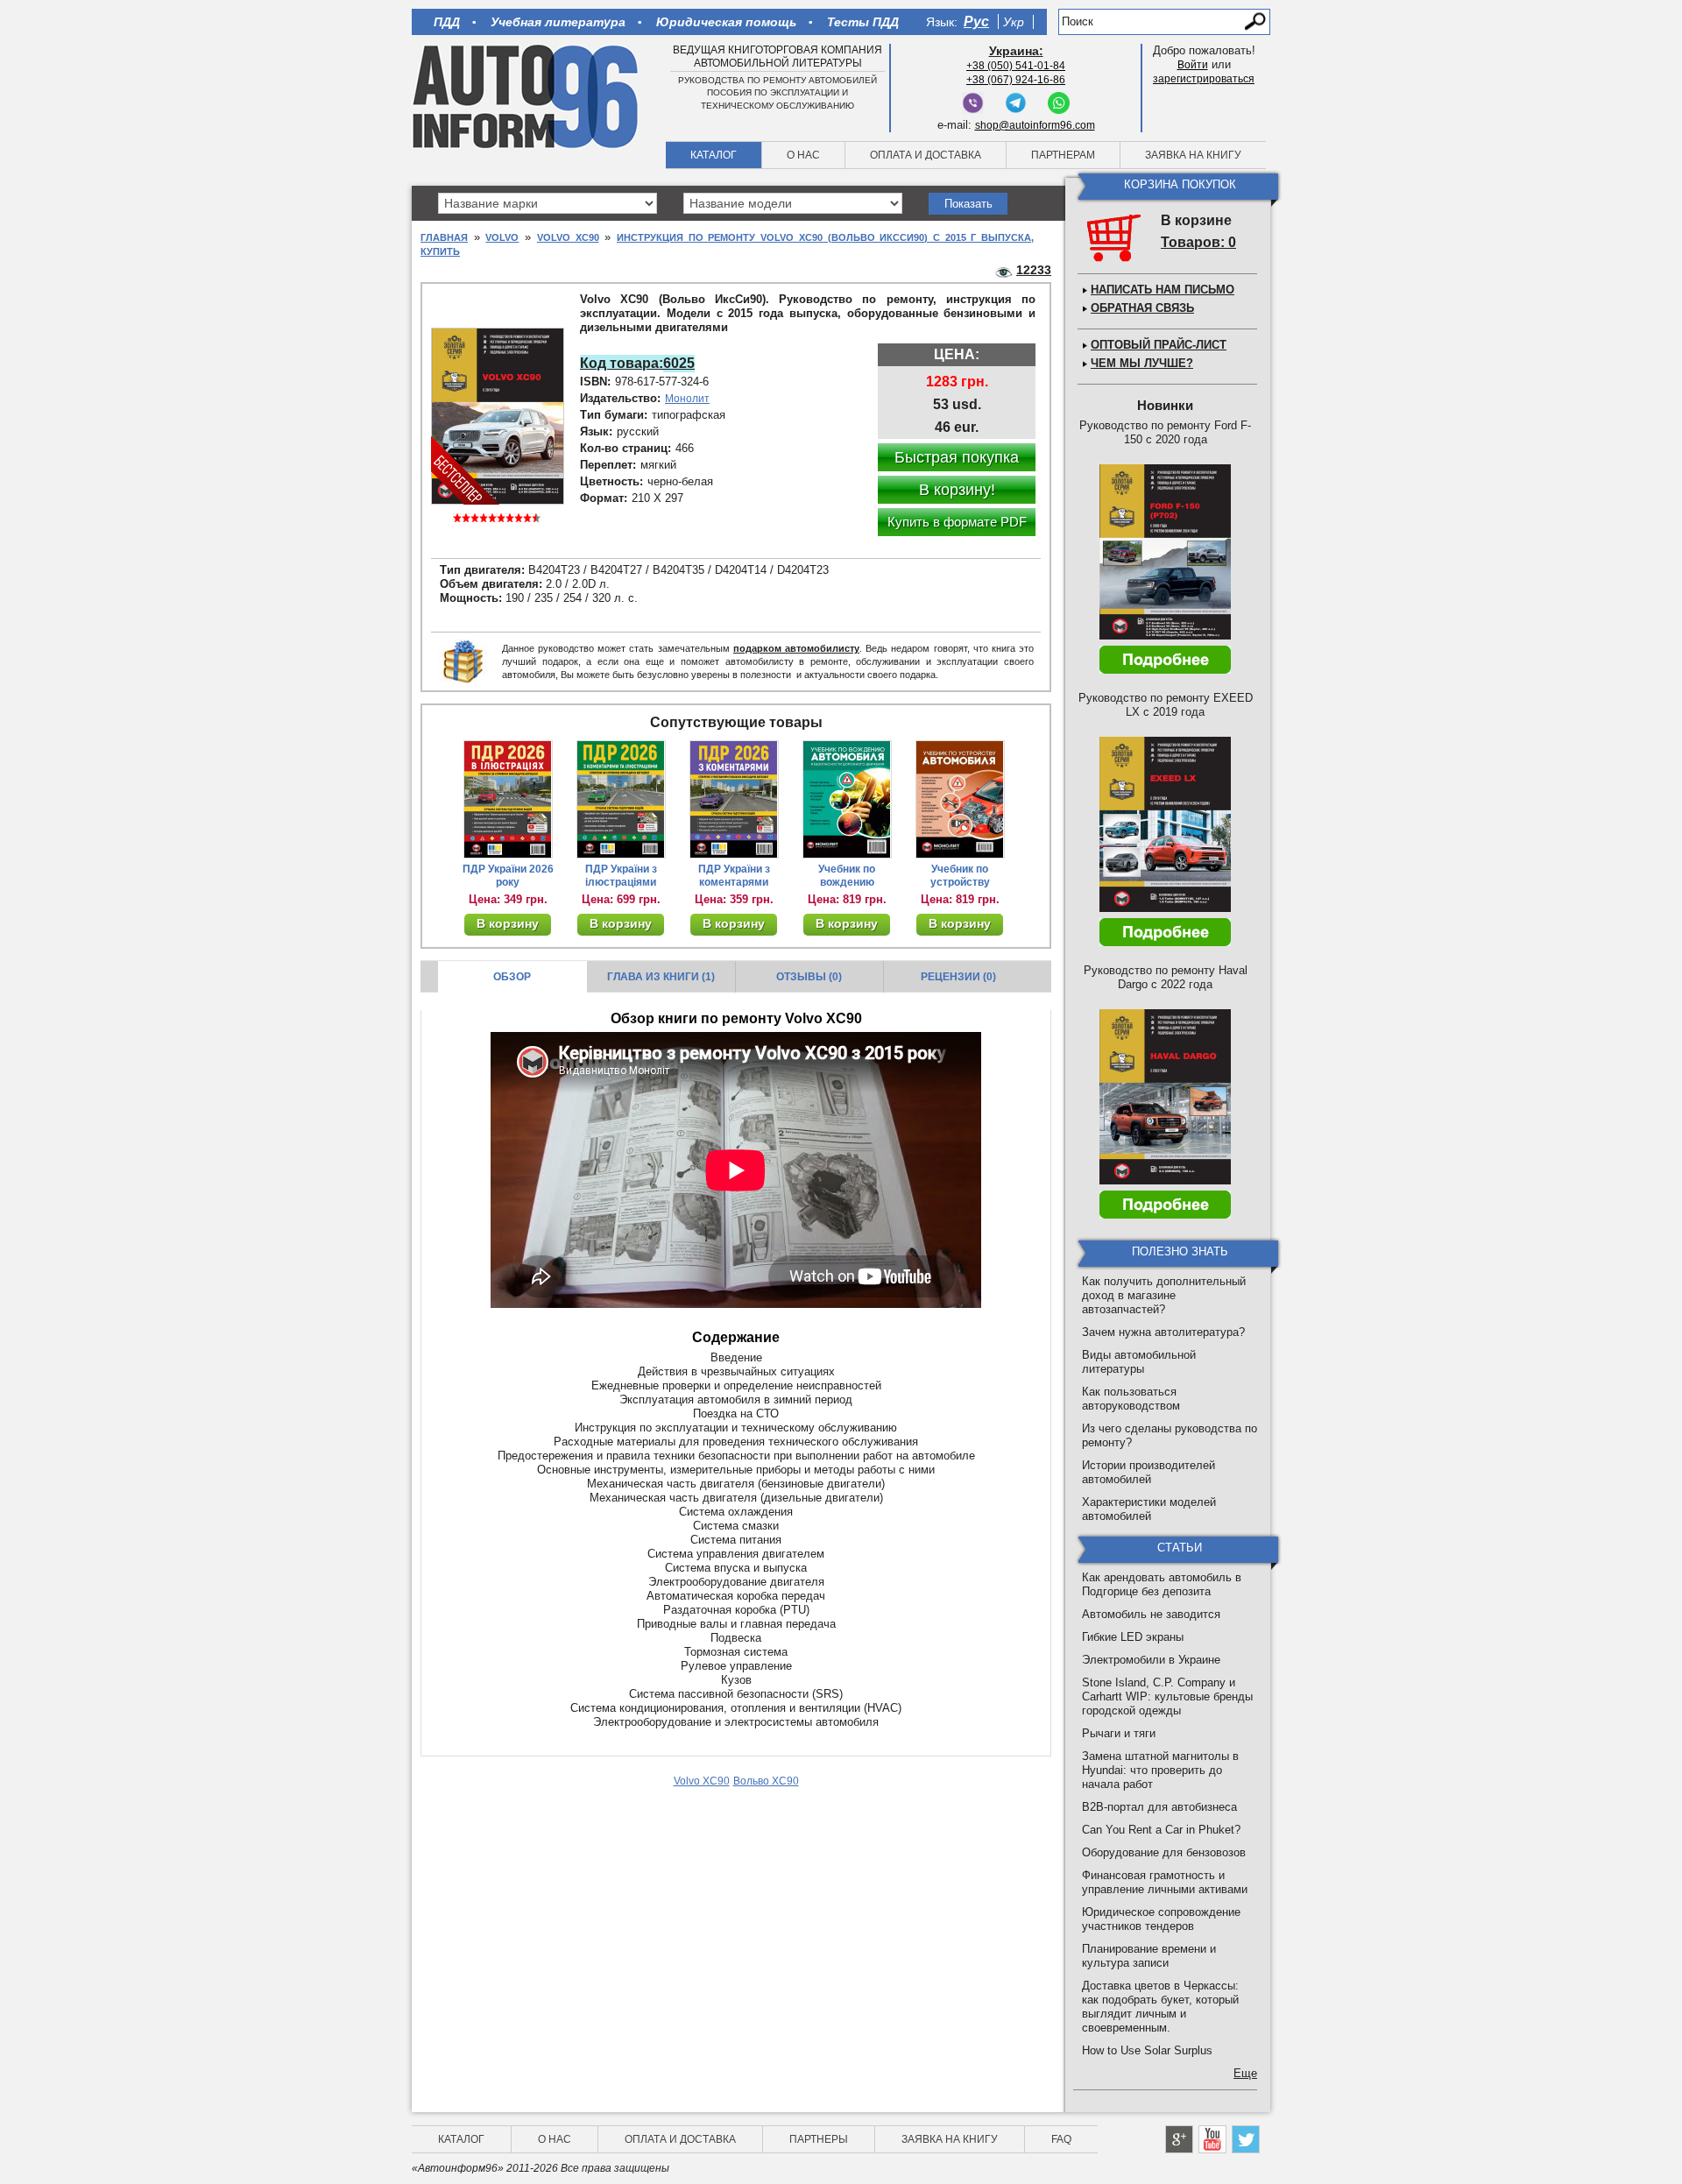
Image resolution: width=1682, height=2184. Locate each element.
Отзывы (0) (809, 977)
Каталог (714, 155)
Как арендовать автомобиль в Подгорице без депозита (1162, 1584)
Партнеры (819, 2139)
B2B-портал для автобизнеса (1159, 1807)
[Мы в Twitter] (1246, 2139)
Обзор (512, 977)
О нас (803, 155)
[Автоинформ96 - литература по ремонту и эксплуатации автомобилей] (527, 95)
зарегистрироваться (1204, 79)
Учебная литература (558, 22)
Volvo (502, 237)
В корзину (508, 923)
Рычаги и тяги (1119, 1733)
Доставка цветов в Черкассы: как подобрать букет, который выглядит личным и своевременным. (1160, 2007)
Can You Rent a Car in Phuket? (1161, 1830)
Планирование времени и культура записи (1149, 1956)
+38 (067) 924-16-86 (1016, 80)
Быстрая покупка (957, 457)
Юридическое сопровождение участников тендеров (1161, 1919)
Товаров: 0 (1198, 242)
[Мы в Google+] (1179, 2139)
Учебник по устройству (960, 876)
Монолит (687, 399)
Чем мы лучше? (1142, 363)
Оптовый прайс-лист (1159, 345)
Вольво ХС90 (766, 1781)
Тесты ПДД (863, 22)
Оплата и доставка (926, 155)
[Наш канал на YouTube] (1212, 2139)
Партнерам (1063, 155)
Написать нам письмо (1163, 290)
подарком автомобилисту (796, 648)
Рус (976, 21)
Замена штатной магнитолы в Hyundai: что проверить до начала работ (1160, 1770)
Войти (1193, 65)
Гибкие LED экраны (1133, 1637)
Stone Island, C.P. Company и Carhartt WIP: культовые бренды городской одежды (1167, 1696)
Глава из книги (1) (661, 977)
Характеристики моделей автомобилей (1149, 1509)
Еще (1245, 2073)
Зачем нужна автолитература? (1163, 1332)
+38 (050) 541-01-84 (1016, 66)
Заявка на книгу (1193, 155)
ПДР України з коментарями (734, 876)
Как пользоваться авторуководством (1131, 1399)
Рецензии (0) (958, 977)
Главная (444, 237)
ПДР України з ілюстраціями (621, 876)
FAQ (1061, 2139)
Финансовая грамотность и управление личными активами (1165, 1882)
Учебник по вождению (847, 876)
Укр (1014, 22)
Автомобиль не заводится (1151, 1614)
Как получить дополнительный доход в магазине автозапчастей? (1164, 1295)
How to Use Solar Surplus (1147, 2050)
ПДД (447, 22)
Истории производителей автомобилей (1148, 1472)
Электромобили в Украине (1151, 1660)
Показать (968, 204)
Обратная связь (1142, 308)
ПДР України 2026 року (508, 876)
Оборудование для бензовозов (1164, 1852)
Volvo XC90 (568, 237)
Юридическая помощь (726, 22)
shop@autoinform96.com (1035, 125)
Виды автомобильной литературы (1139, 1362)
